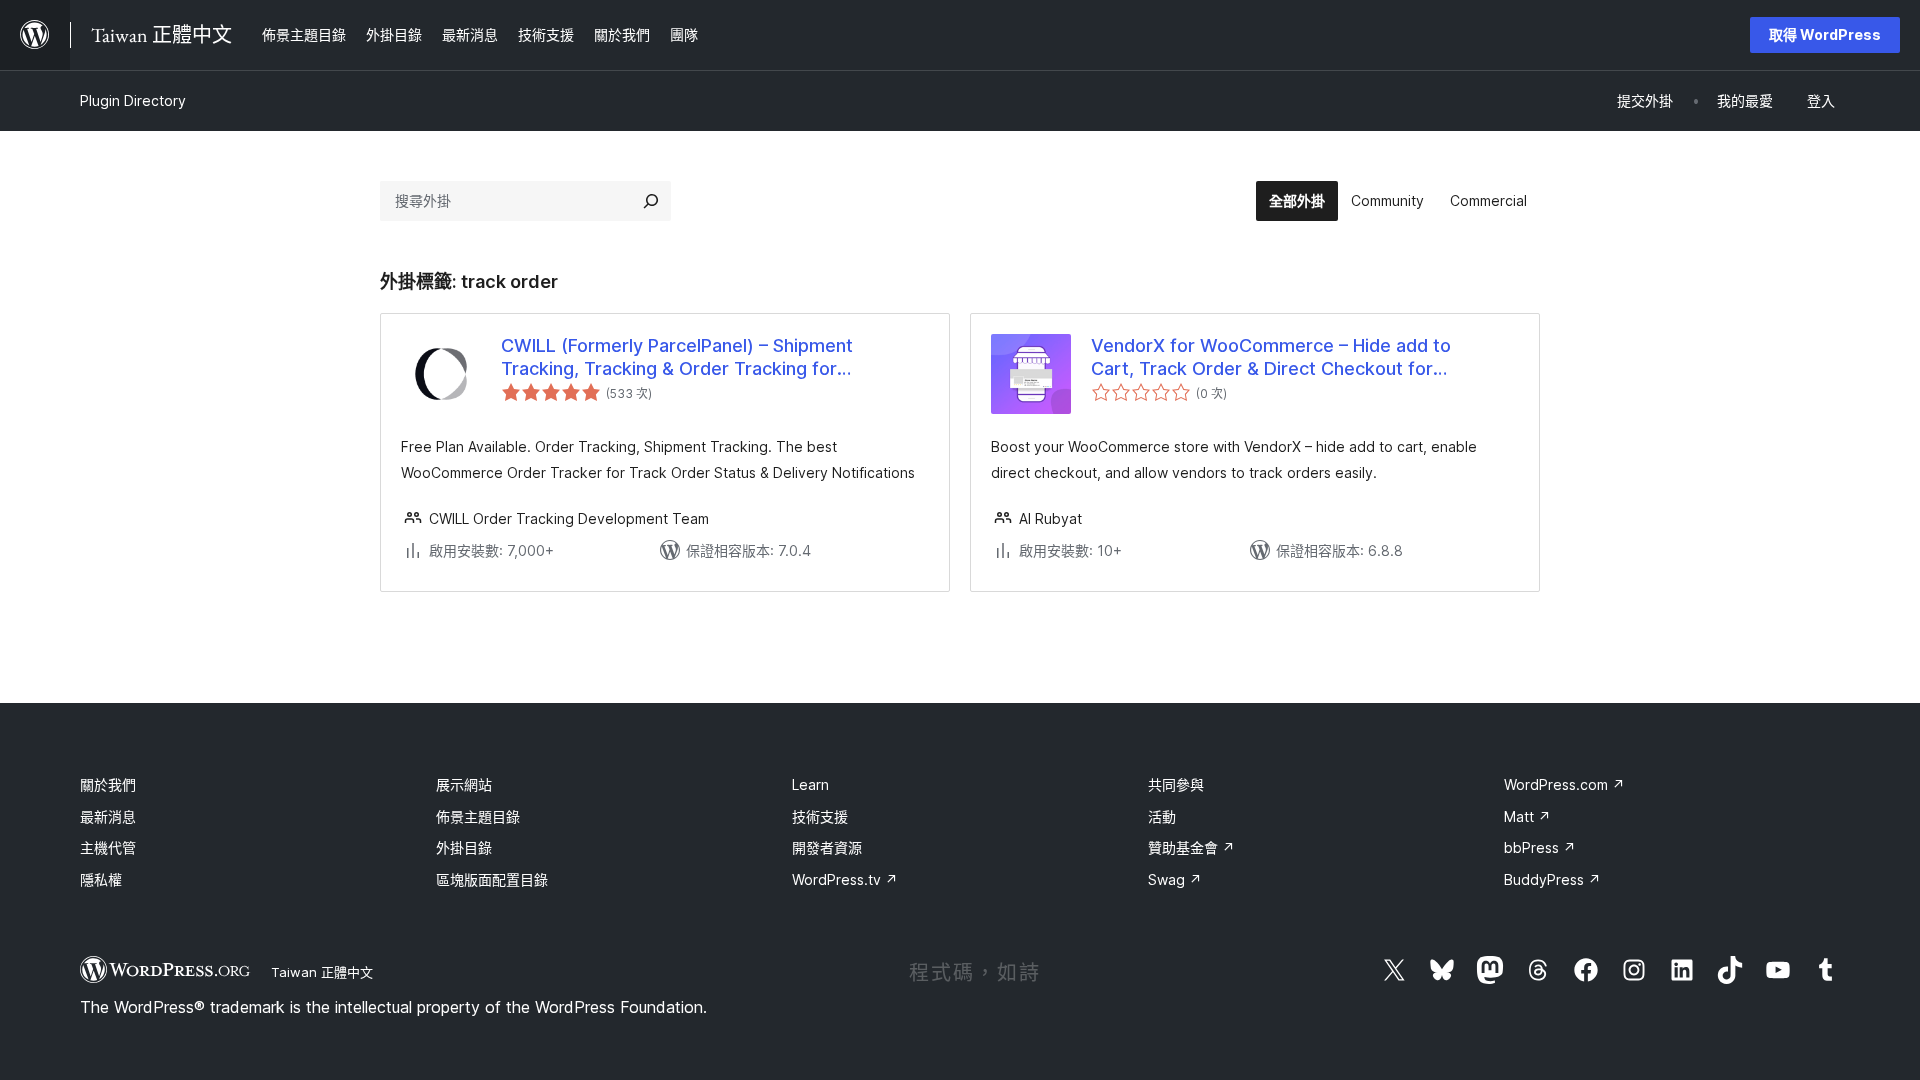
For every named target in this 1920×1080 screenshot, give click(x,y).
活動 (1162, 816)
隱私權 (101, 879)
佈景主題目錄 (478, 816)
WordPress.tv (845, 879)
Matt (1527, 816)
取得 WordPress (1825, 34)
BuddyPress (1552, 879)
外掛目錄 (464, 847)
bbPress (1540, 847)
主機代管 (108, 847)
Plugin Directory (133, 100)
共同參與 (1176, 784)
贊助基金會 (1191, 847)
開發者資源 (827, 847)
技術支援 (820, 816)
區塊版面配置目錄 (492, 879)
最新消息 (108, 816)
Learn (810, 784)
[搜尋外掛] (651, 201)
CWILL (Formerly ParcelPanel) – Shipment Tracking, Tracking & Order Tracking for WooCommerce (677, 358)
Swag (1175, 879)
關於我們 (108, 784)
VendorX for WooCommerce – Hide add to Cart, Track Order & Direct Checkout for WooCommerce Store (1271, 358)
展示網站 (464, 784)
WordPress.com (1564, 784)
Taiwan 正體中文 (322, 972)
